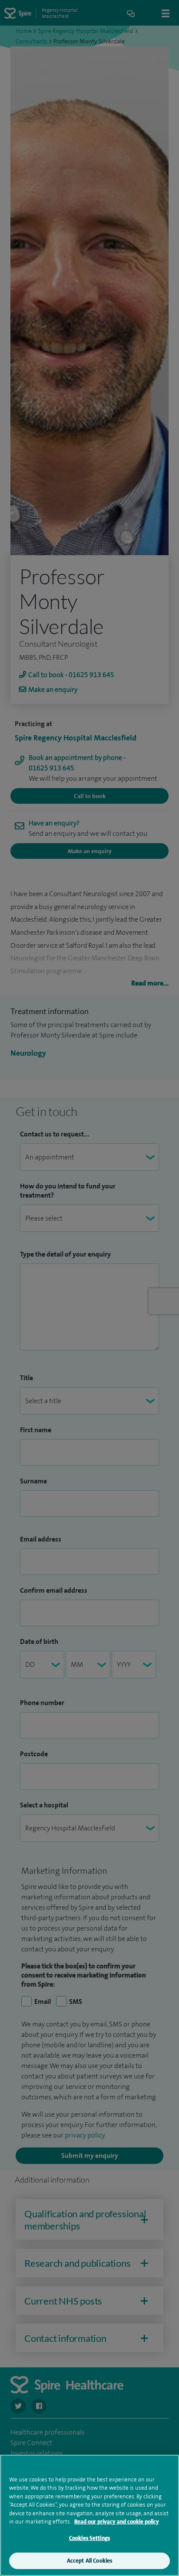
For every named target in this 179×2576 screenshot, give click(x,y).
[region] (89, 2515)
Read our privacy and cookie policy (117, 2522)
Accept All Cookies (89, 2561)
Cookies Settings (89, 2538)
